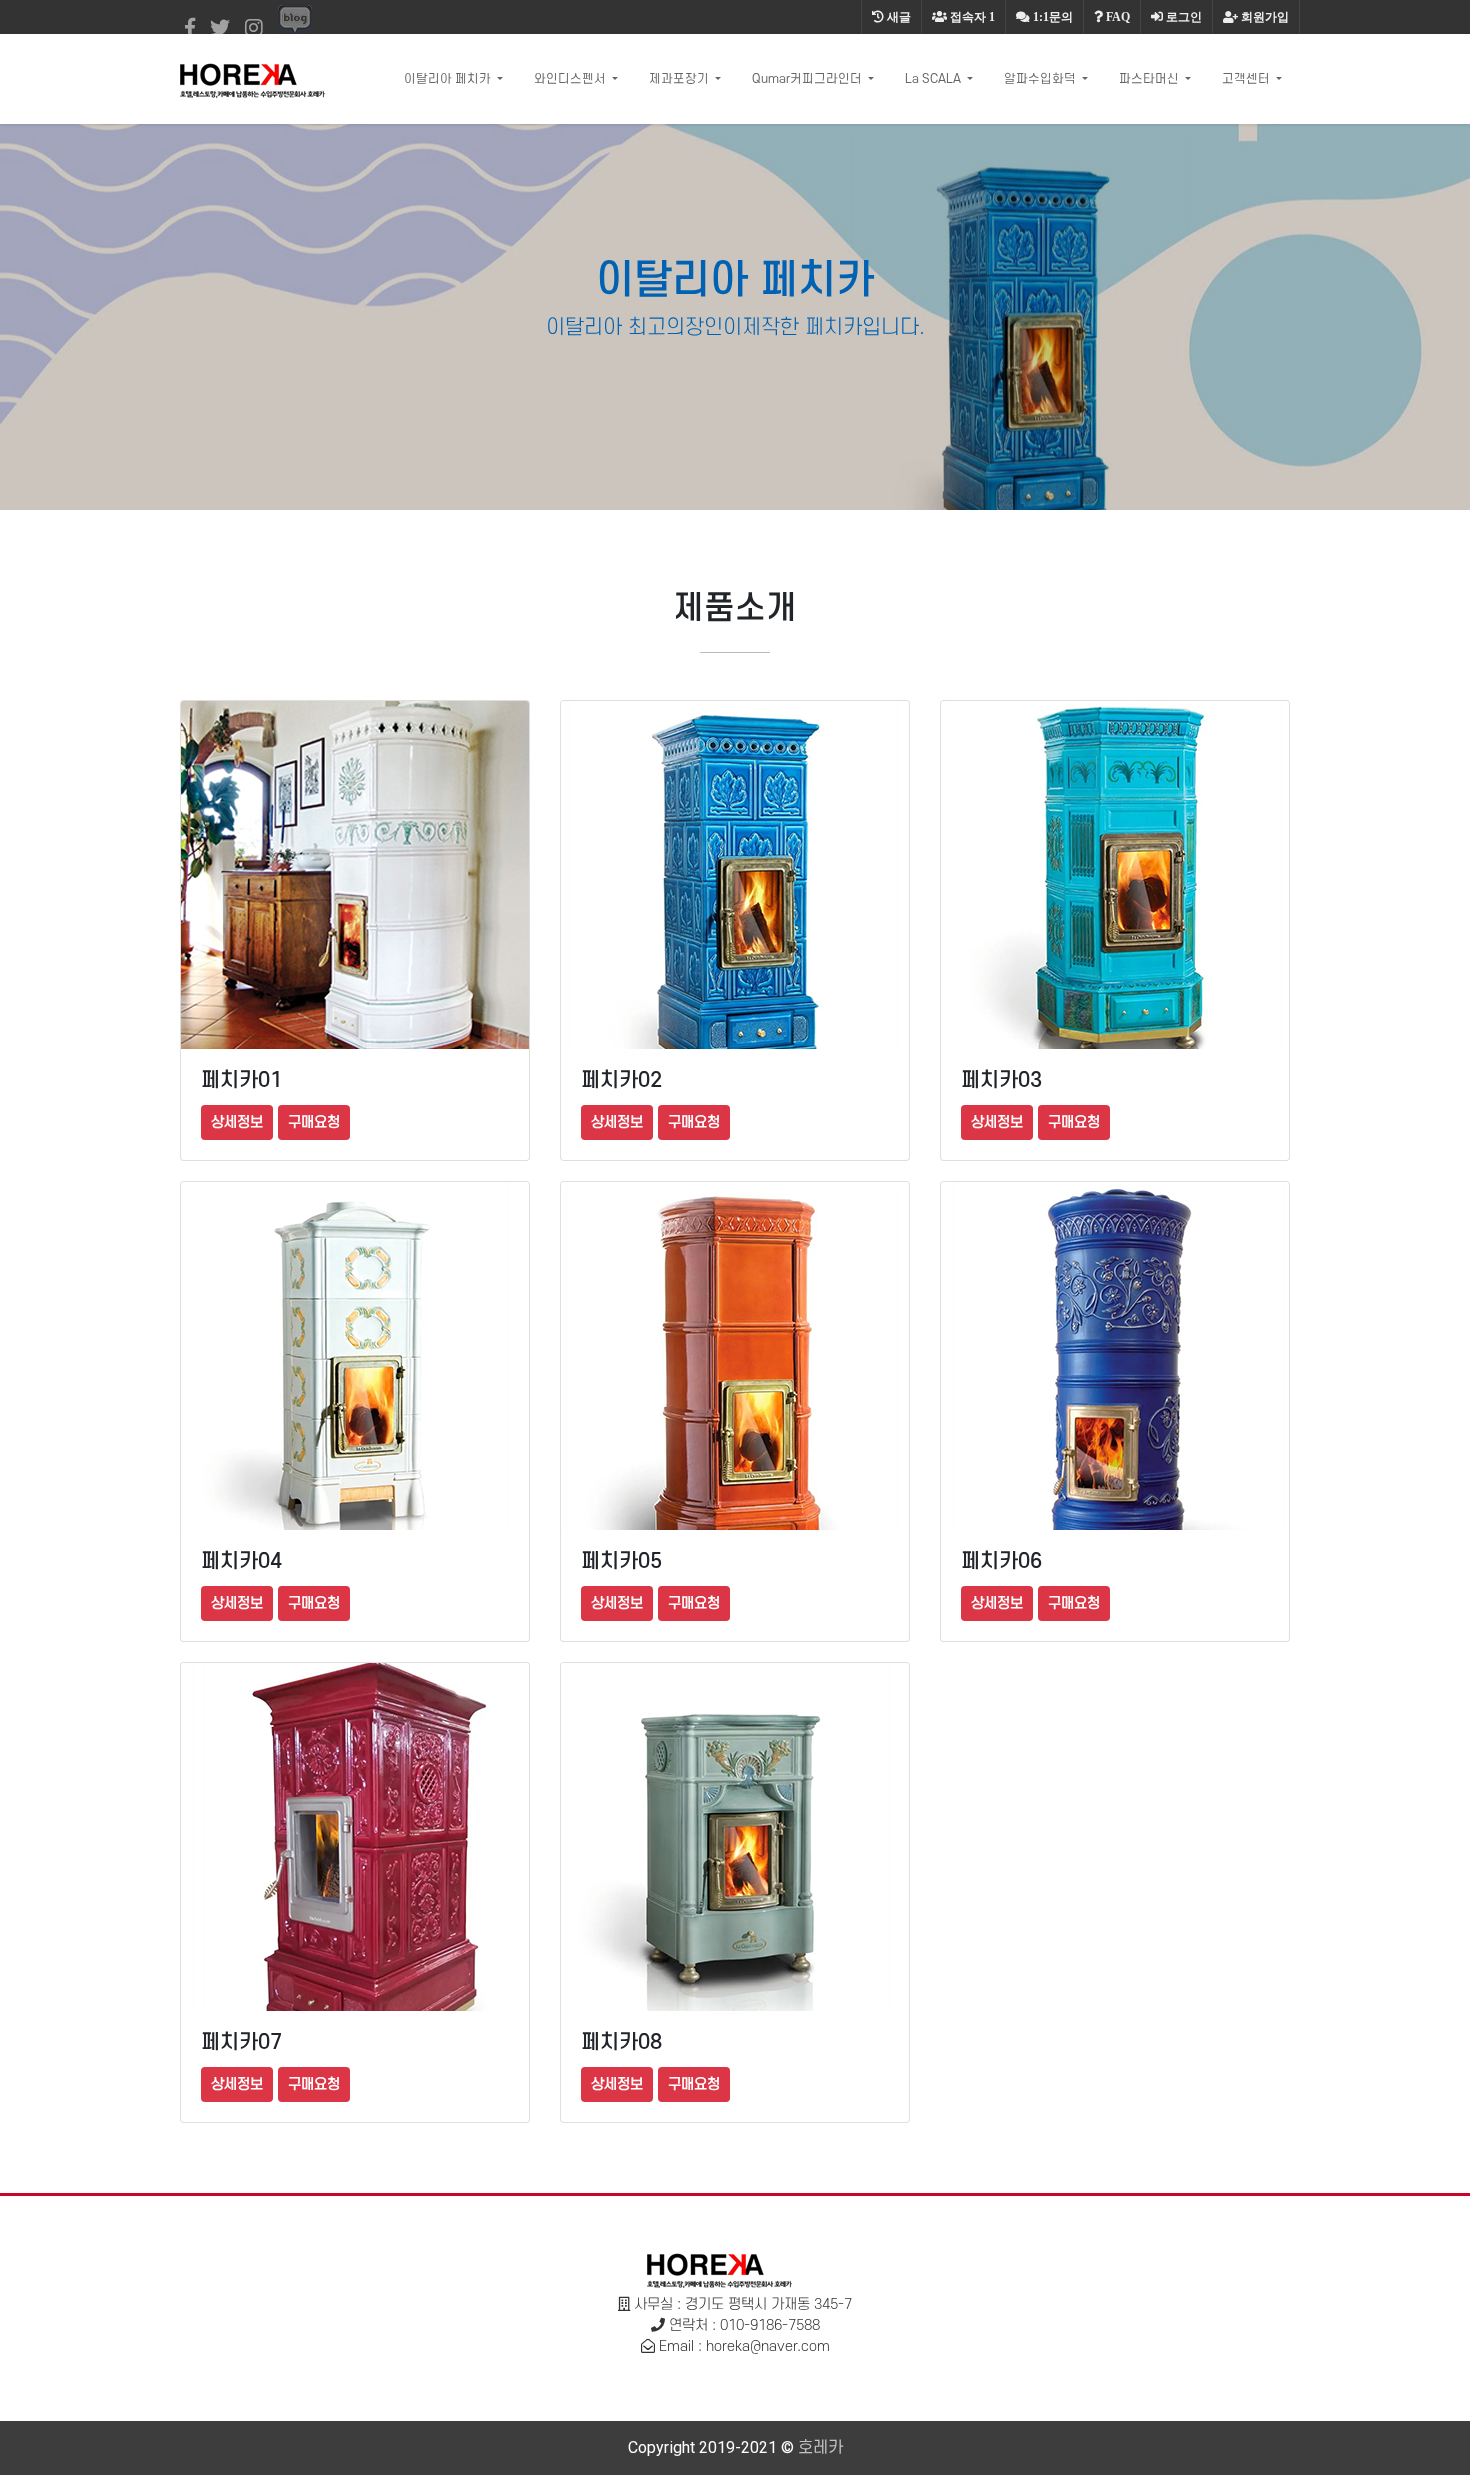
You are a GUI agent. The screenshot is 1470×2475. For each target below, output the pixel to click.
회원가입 (1263, 17)
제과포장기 (680, 79)
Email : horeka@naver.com (744, 2346)
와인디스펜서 (571, 79)
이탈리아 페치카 (449, 79)
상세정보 (237, 1122)
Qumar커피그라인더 (808, 79)
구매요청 (314, 1122)
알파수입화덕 (1041, 79)
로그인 (1182, 17)
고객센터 (1247, 79)
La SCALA (934, 79)
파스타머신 (1150, 79)
